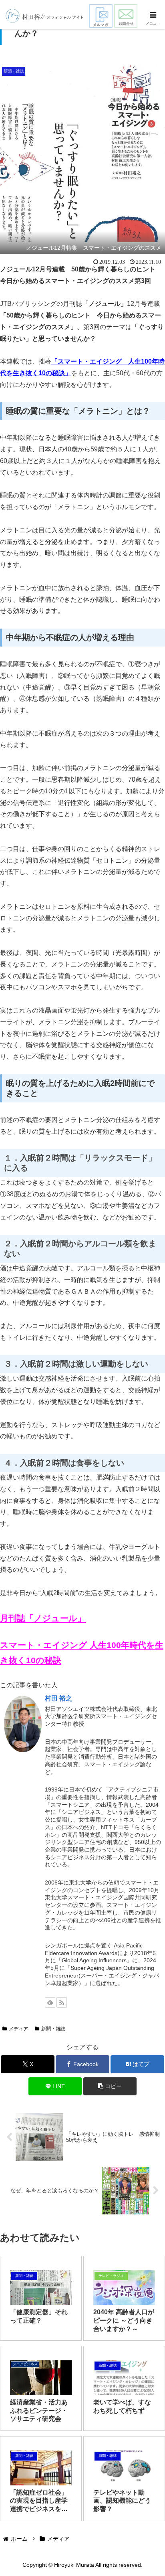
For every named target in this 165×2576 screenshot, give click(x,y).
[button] (110, 2086)
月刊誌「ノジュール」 (43, 1618)
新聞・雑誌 (53, 2029)
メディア (18, 2029)
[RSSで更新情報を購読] (62, 2002)
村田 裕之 (58, 1698)
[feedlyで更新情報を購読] (50, 2002)
